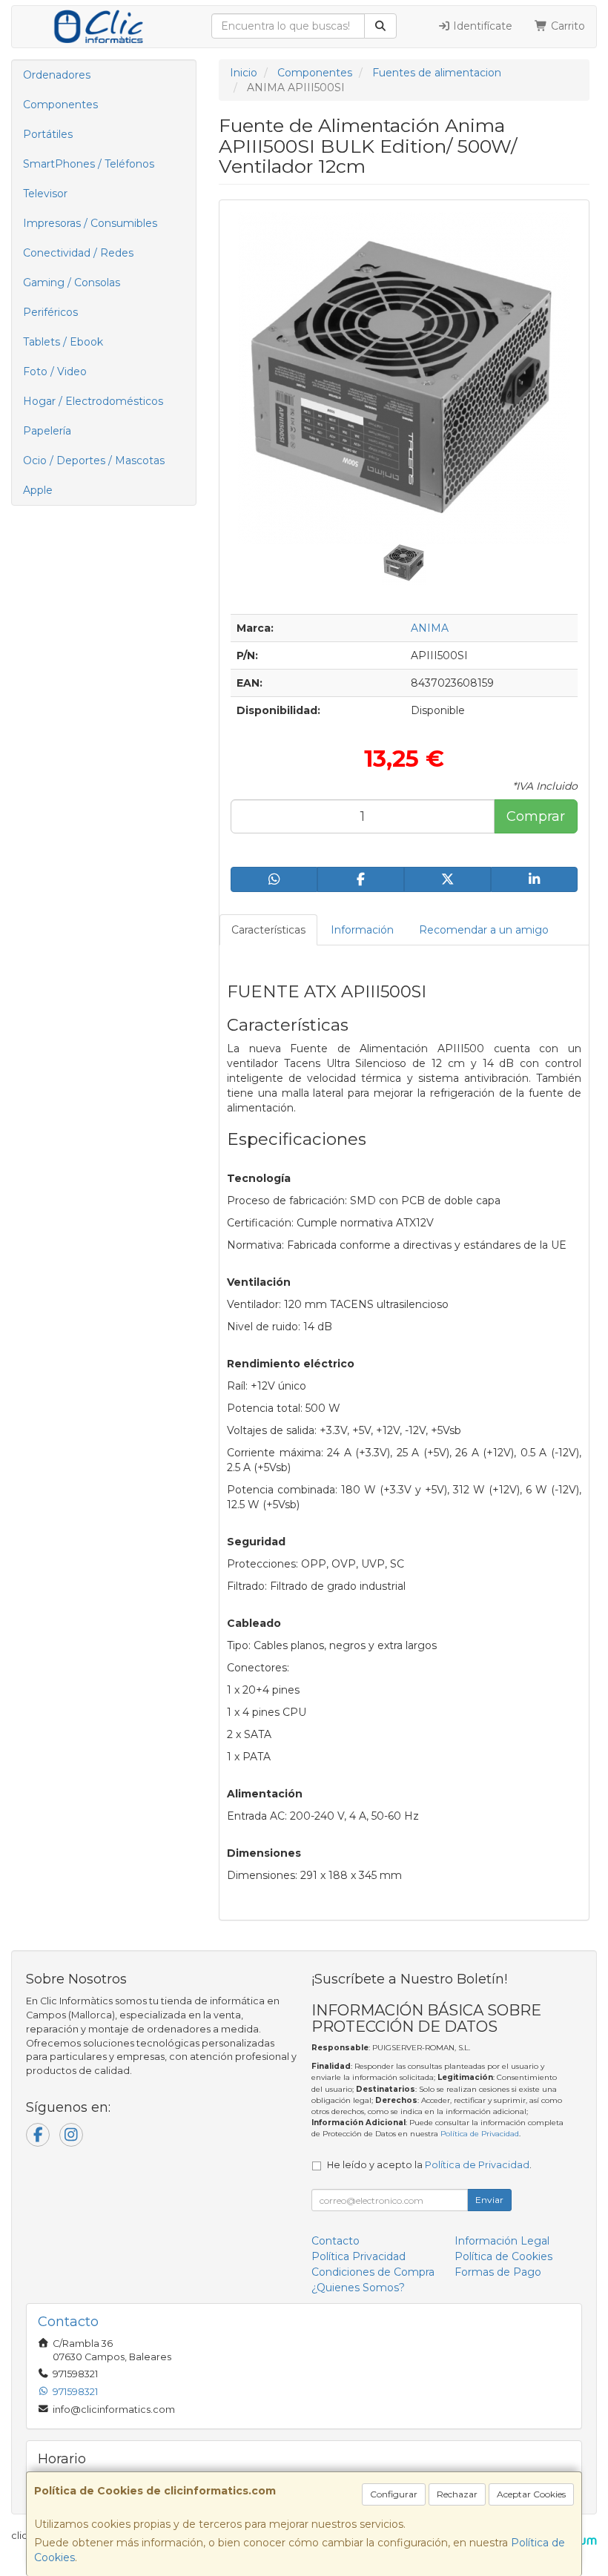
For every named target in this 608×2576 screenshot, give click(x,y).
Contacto (336, 2241)
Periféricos (50, 312)
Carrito (566, 26)
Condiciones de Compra (373, 2272)
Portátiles (48, 134)
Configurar (394, 2494)
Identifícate (481, 26)
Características (268, 930)
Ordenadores (57, 75)
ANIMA (430, 628)
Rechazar (457, 2494)
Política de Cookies (503, 2256)
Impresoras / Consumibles (90, 223)
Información (362, 930)
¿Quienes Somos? (358, 2288)
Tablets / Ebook (63, 342)
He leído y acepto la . (429, 2165)
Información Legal (502, 2241)
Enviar (489, 2200)
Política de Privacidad (480, 2134)
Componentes (60, 105)
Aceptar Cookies (531, 2494)
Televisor (45, 194)
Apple (38, 490)
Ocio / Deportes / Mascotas (94, 460)
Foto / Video (55, 371)
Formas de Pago (498, 2272)
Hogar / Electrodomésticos (93, 401)
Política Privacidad (358, 2256)
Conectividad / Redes (78, 253)
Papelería (47, 431)
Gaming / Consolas (72, 283)
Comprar (536, 816)
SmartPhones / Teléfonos (89, 164)
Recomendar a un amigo (484, 930)
